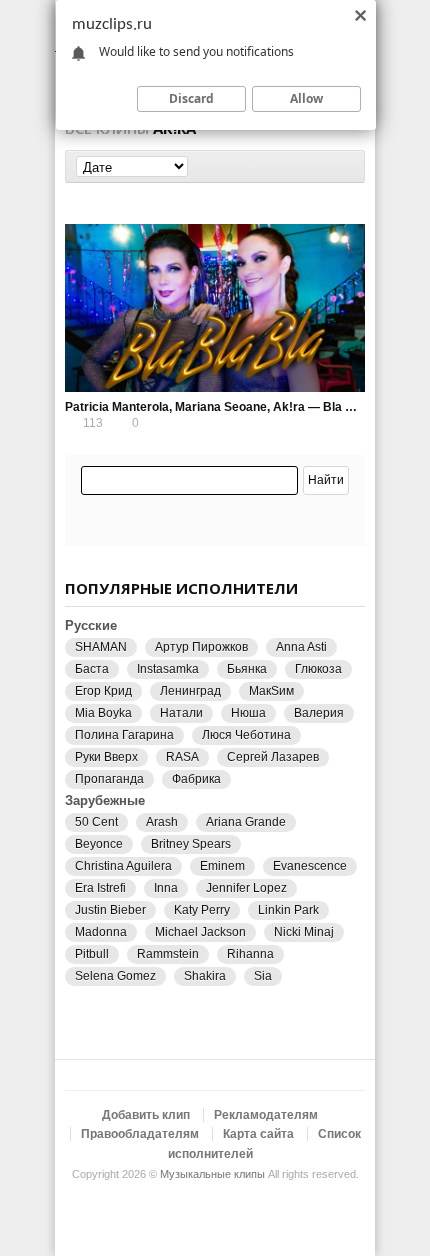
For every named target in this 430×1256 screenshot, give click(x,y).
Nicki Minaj (304, 932)
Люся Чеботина (246, 735)
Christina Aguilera (123, 866)
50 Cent (96, 822)
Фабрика (196, 779)
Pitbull (92, 954)
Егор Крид (103, 691)
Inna (166, 888)
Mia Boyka (103, 713)
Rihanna (250, 954)
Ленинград (190, 691)
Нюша (248, 713)
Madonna (101, 932)
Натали (181, 713)
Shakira (205, 976)
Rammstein (168, 954)
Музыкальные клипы (212, 1174)
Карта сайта (258, 1134)
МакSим (271, 691)
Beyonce (99, 844)
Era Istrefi (100, 888)
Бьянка (247, 669)
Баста (92, 669)
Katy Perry (202, 910)
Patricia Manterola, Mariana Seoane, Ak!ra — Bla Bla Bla (225, 407)
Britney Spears (191, 844)
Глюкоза (318, 669)
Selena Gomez (115, 976)
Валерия (319, 713)
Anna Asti (301, 647)
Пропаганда (109, 779)
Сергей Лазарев (273, 757)
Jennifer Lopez (246, 888)
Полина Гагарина (124, 735)
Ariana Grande (246, 822)
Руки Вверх (106, 757)
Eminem (222, 866)
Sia (263, 976)
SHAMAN (101, 647)
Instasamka (168, 669)
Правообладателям (140, 1134)
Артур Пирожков (201, 647)
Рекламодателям (266, 1115)
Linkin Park (288, 910)
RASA (182, 757)
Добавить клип (146, 1115)
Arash (162, 822)
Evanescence (310, 866)
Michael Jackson (200, 932)
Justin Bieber (110, 910)
